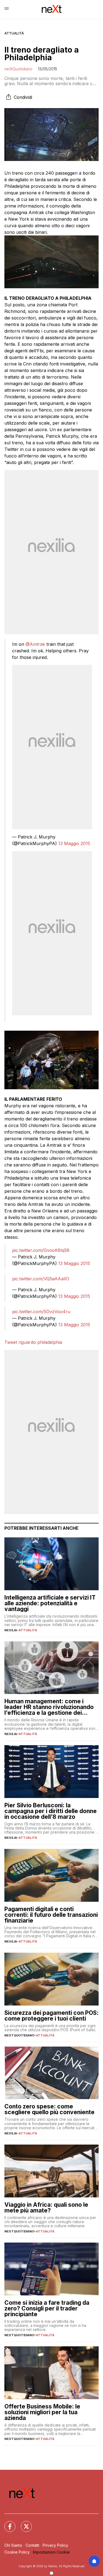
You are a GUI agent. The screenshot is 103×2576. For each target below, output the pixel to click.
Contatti (32, 2545)
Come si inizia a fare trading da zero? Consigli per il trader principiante (47, 2308)
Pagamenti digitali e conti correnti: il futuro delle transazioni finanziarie (51, 1915)
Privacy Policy (55, 2545)
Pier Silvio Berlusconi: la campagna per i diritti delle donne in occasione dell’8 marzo (51, 1811)
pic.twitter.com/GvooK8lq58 (41, 1250)
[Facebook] (7, 2523)
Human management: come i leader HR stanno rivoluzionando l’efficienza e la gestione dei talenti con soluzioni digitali (49, 1707)
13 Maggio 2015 (74, 843)
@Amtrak (35, 644)
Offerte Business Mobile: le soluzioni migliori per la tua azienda (42, 2412)
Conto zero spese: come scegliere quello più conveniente (49, 2109)
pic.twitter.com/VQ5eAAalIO (41, 1279)
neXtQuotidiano (18, 69)
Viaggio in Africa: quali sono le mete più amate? (46, 2208)
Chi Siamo (13, 2545)
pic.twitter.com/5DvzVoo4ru (41, 1312)
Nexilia (11, 1630)
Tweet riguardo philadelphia (33, 1342)
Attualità (14, 33)
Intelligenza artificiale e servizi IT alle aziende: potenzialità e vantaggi (50, 1603)
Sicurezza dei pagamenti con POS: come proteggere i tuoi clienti (51, 2016)
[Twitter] (23, 2523)
